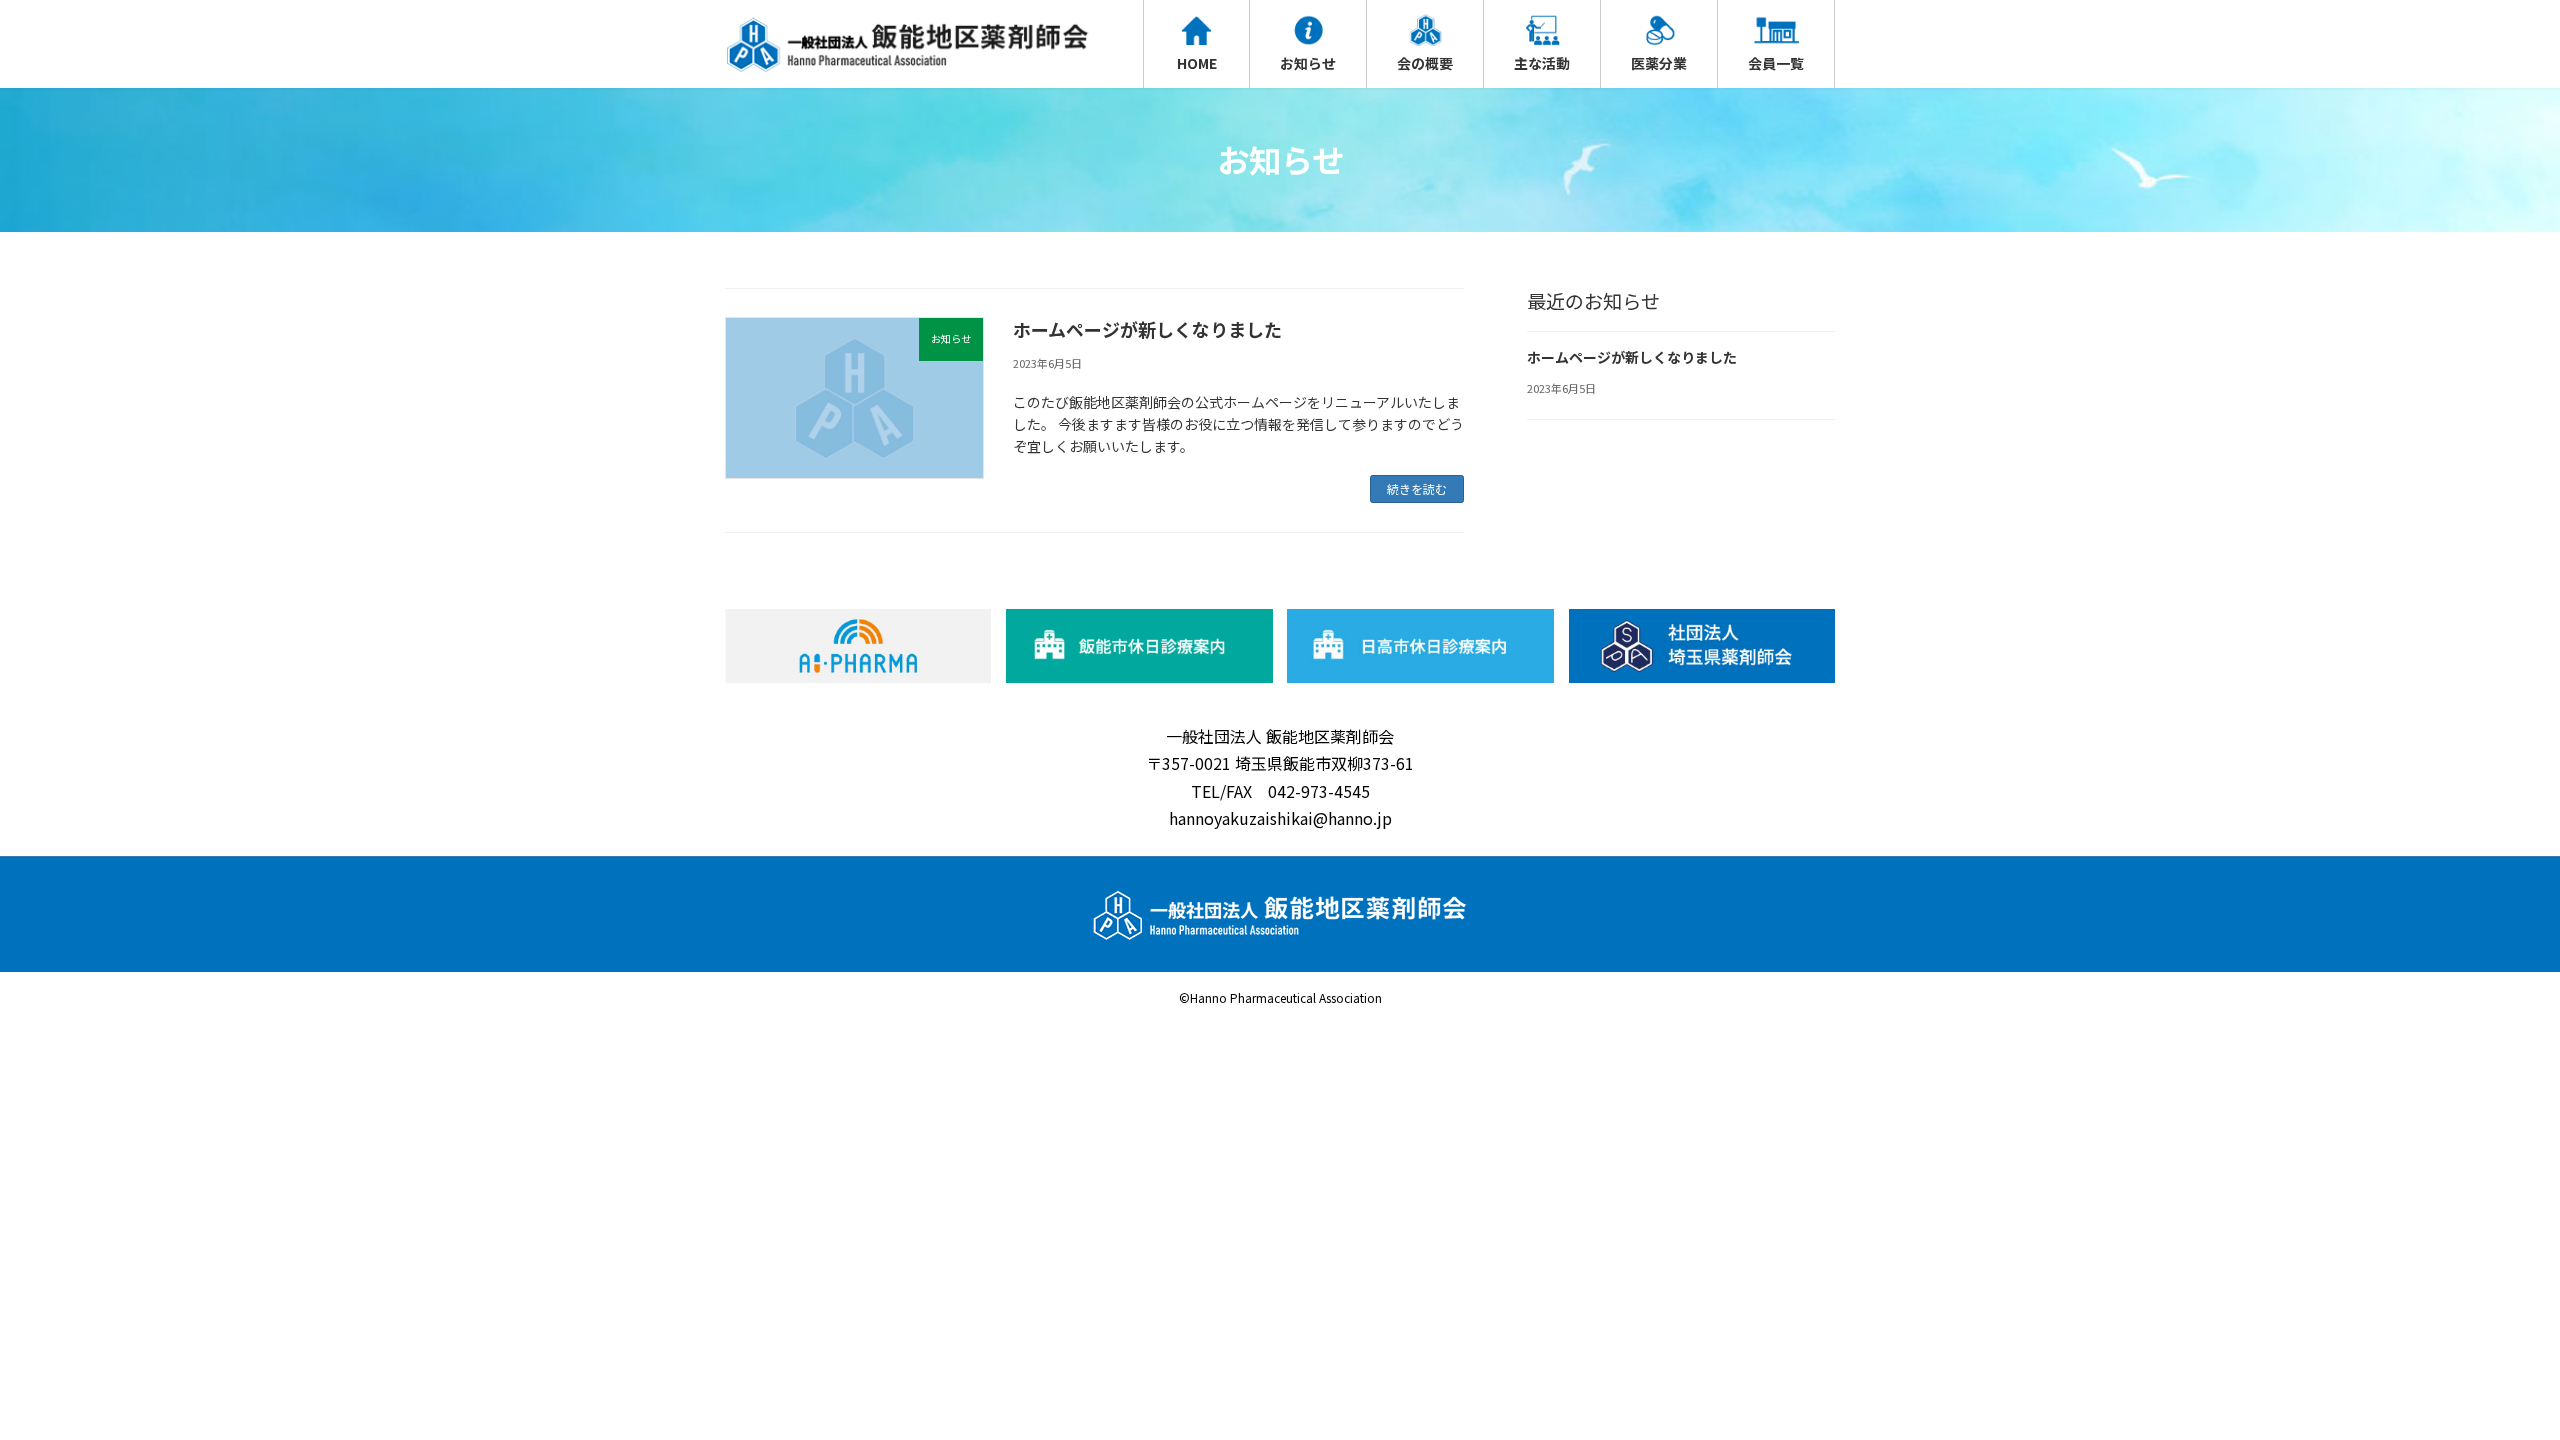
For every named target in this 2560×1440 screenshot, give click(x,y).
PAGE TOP (2488, 1379)
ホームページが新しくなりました (1147, 329)
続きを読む (1417, 488)
